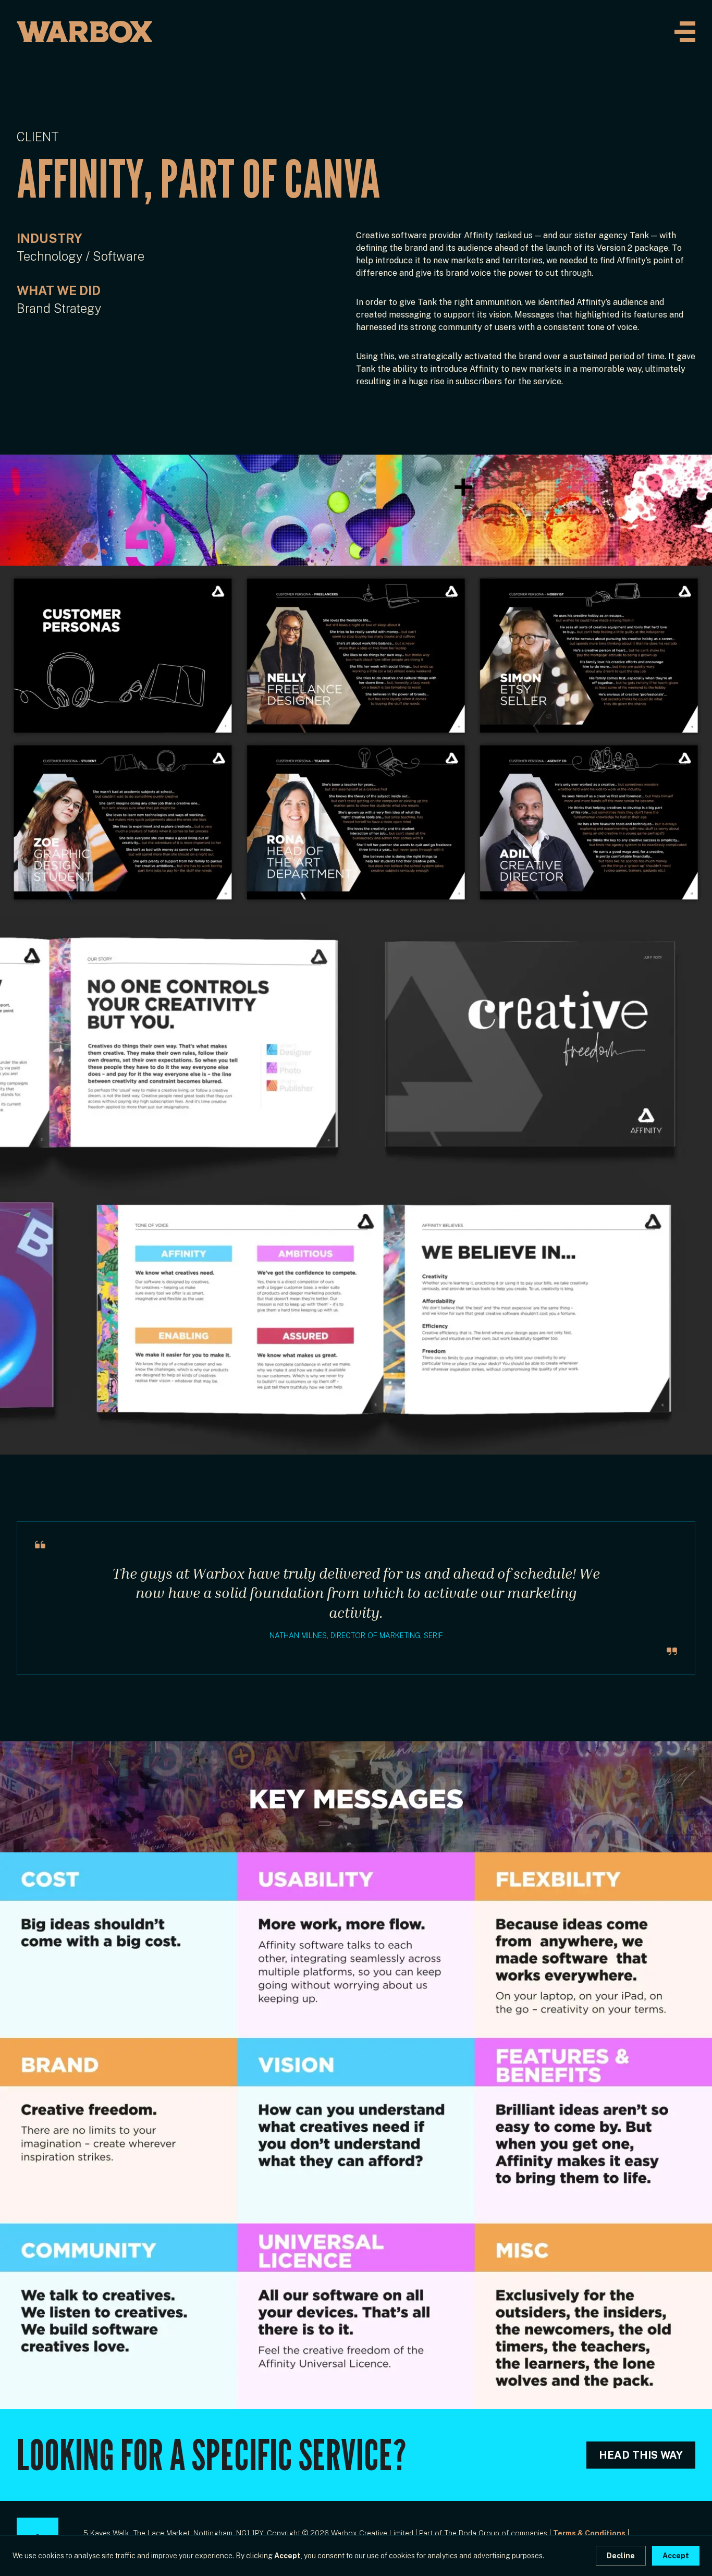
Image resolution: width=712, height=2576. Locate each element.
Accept (676, 2556)
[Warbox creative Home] (84, 32)
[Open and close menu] (685, 32)
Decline (621, 2556)
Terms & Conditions (589, 2533)
